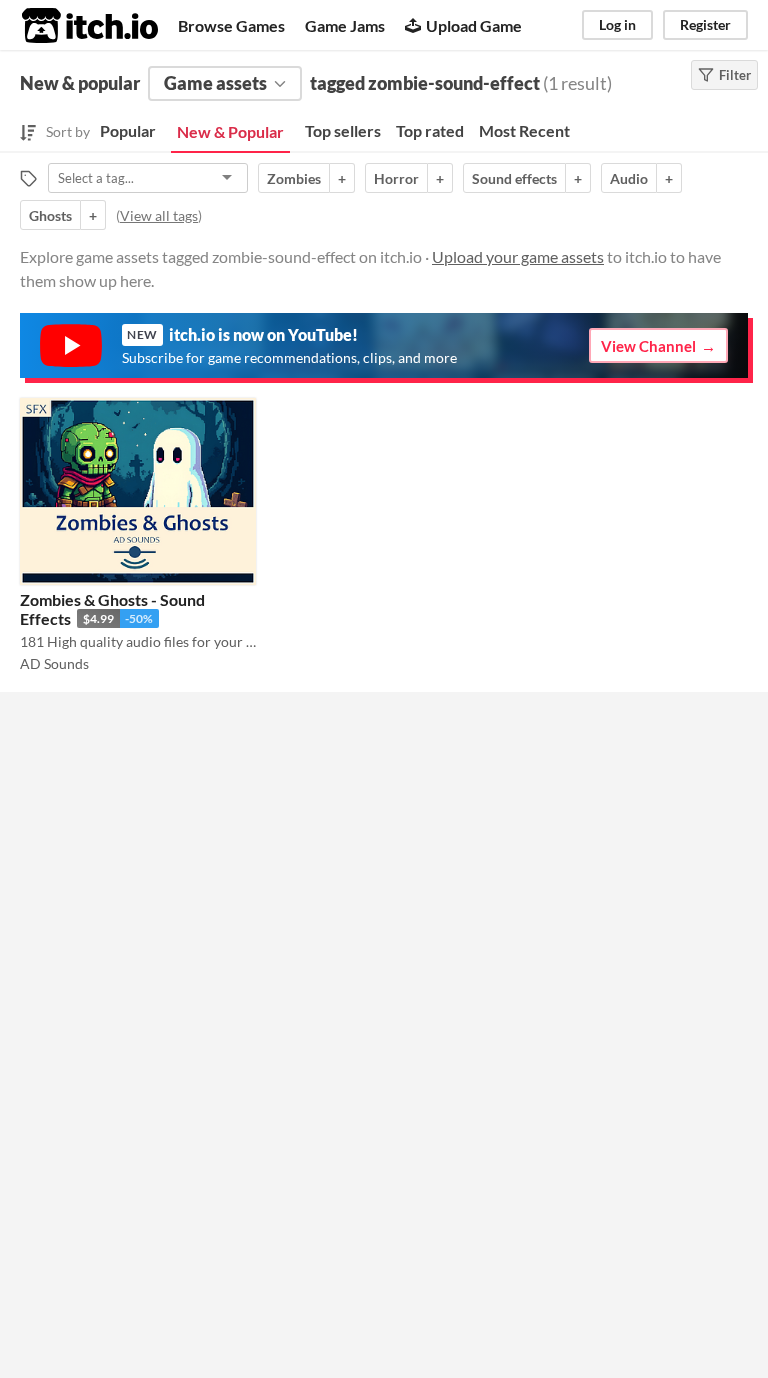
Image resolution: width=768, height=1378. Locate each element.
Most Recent (524, 130)
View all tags (159, 215)
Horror (396, 178)
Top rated (430, 130)
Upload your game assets (518, 256)
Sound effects (514, 178)
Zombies (294, 178)
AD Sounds (54, 663)
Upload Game (474, 25)
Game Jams (345, 25)
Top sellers (343, 130)
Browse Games (231, 25)
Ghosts (50, 215)
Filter (735, 75)
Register (705, 24)
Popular (128, 130)
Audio (629, 178)
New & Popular (230, 131)
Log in (617, 24)
